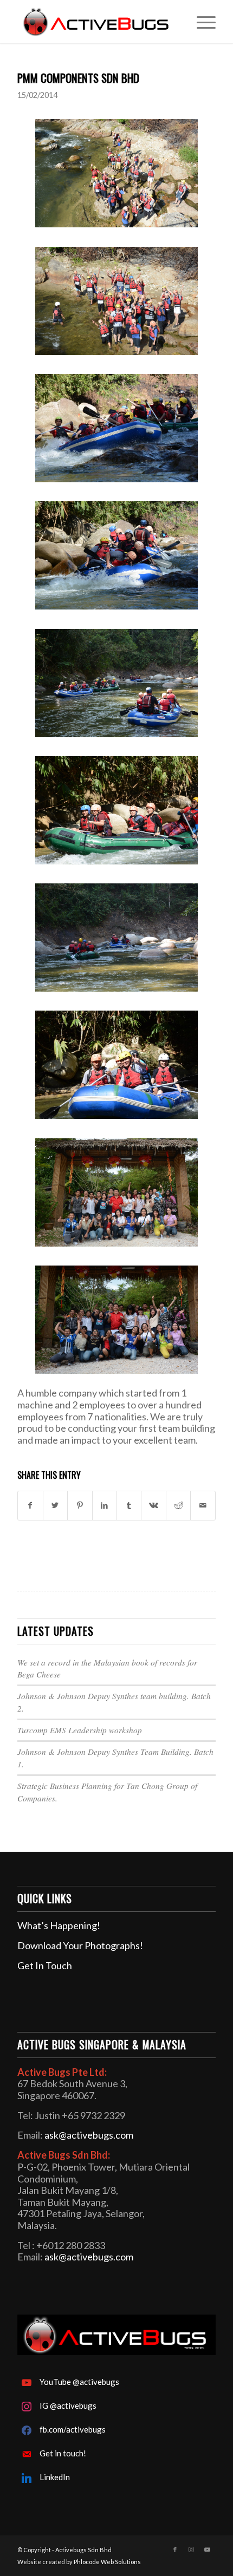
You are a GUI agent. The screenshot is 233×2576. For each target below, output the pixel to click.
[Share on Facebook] (30, 1506)
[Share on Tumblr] (129, 1506)
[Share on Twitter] (55, 1506)
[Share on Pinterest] (80, 1506)
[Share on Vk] (153, 1506)
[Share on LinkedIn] (105, 1506)
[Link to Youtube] (208, 2549)
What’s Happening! (59, 1925)
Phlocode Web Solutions (107, 2562)
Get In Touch (45, 1965)
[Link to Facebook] (175, 2549)
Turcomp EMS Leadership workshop (80, 1730)
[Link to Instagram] (191, 2549)
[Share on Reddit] (178, 1506)
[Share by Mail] (203, 1506)
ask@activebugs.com (89, 2135)
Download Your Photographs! (80, 1945)
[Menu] (201, 22)
